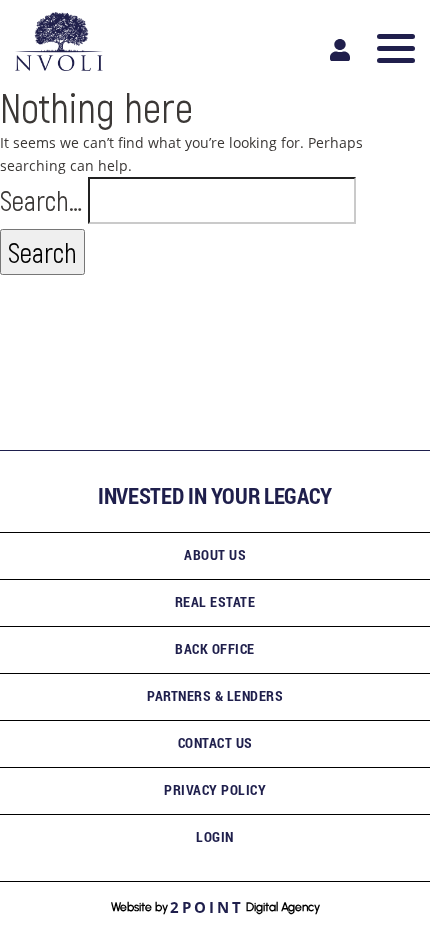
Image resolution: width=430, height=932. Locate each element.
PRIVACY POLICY (215, 789)
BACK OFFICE (215, 648)
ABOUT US (215, 554)
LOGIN (215, 836)
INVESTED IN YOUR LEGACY (215, 495)
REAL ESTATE (215, 601)
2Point (207, 907)
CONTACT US (215, 742)
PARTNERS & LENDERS (215, 695)
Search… (41, 200)
